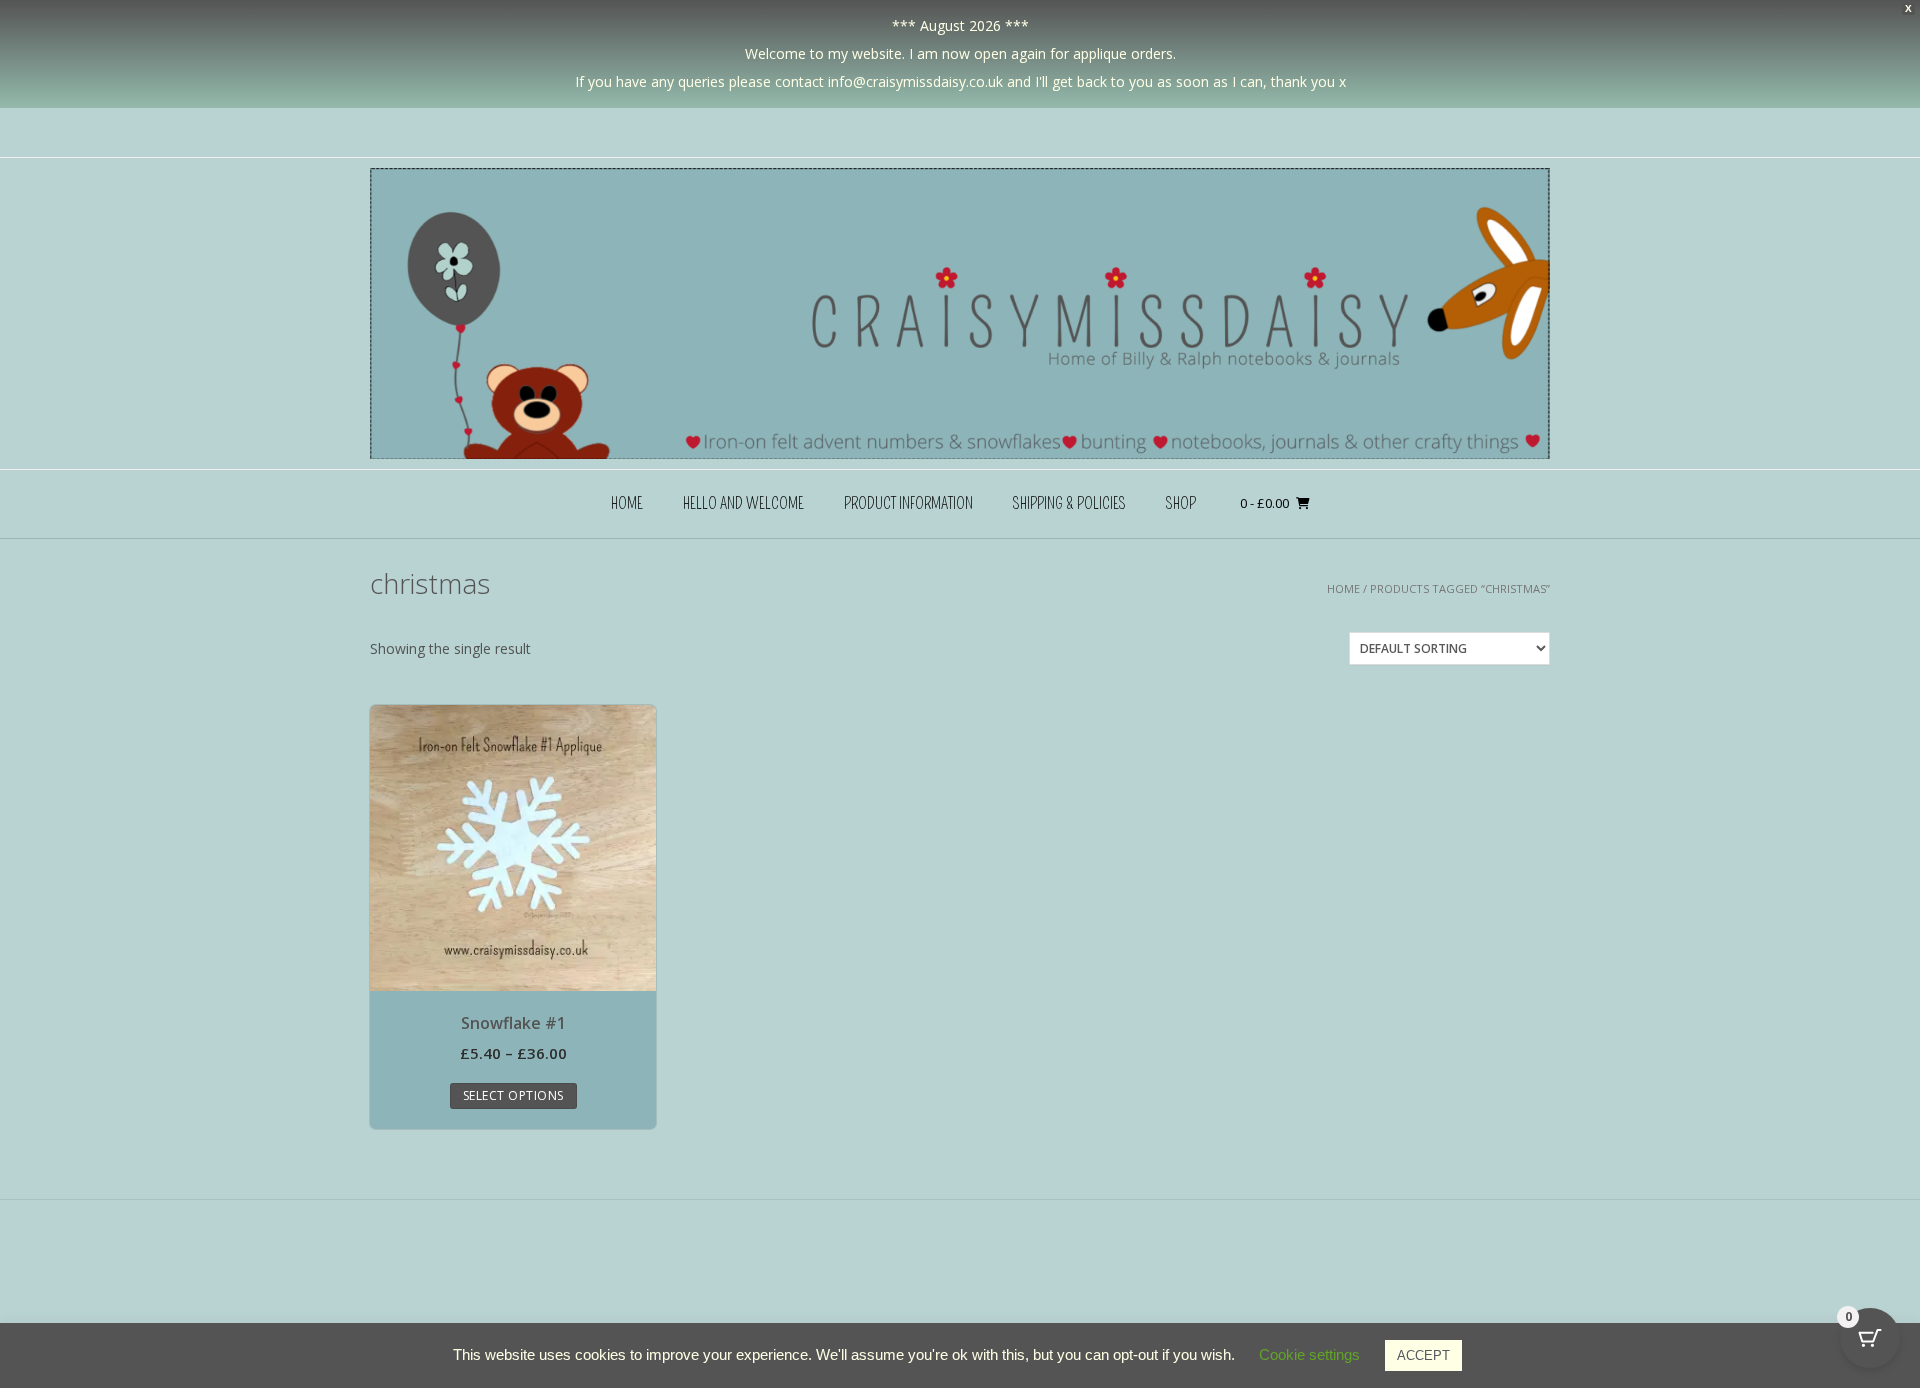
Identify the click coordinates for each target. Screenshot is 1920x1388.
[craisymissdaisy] (960, 313)
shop (1181, 503)
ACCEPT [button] (1423, 1355)
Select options (513, 1095)
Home (627, 503)
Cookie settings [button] (1309, 1354)
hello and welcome (743, 503)
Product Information (908, 503)
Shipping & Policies (1069, 503)
